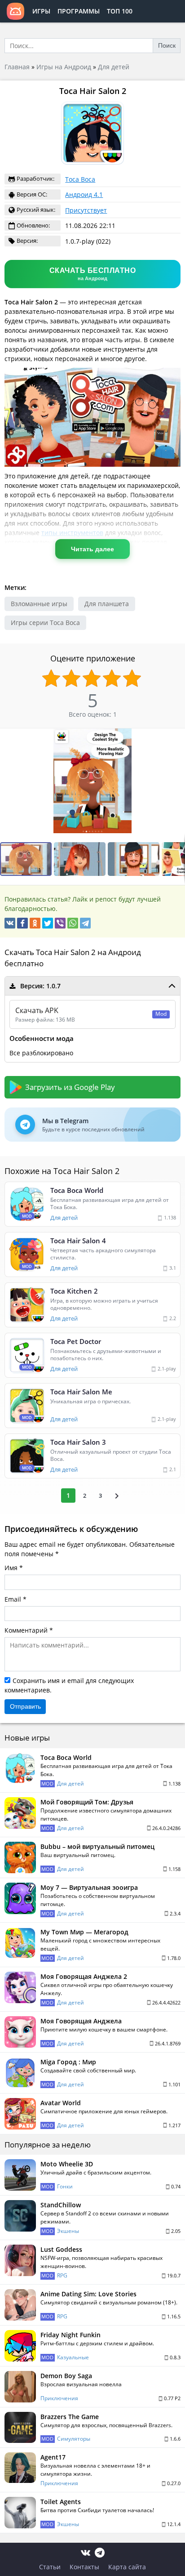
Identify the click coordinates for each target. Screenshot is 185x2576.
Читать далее (92, 549)
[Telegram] (85, 923)
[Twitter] (48, 923)
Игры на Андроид (64, 67)
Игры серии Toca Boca (45, 623)
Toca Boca (80, 179)
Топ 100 (120, 11)
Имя (11, 1568)
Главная (17, 67)
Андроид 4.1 (84, 194)
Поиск (167, 45)
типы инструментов (72, 533)
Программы (79, 11)
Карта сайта (127, 2567)
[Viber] (60, 923)
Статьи (50, 2567)
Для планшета (107, 604)
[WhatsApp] (73, 923)
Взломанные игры (39, 604)
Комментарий (26, 1630)
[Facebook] (22, 923)
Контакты (84, 2567)
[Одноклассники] (35, 923)
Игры (41, 11)
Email (13, 1599)
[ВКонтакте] (10, 923)
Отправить (25, 1706)
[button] (81, 859)
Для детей (114, 67)
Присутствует (86, 210)
